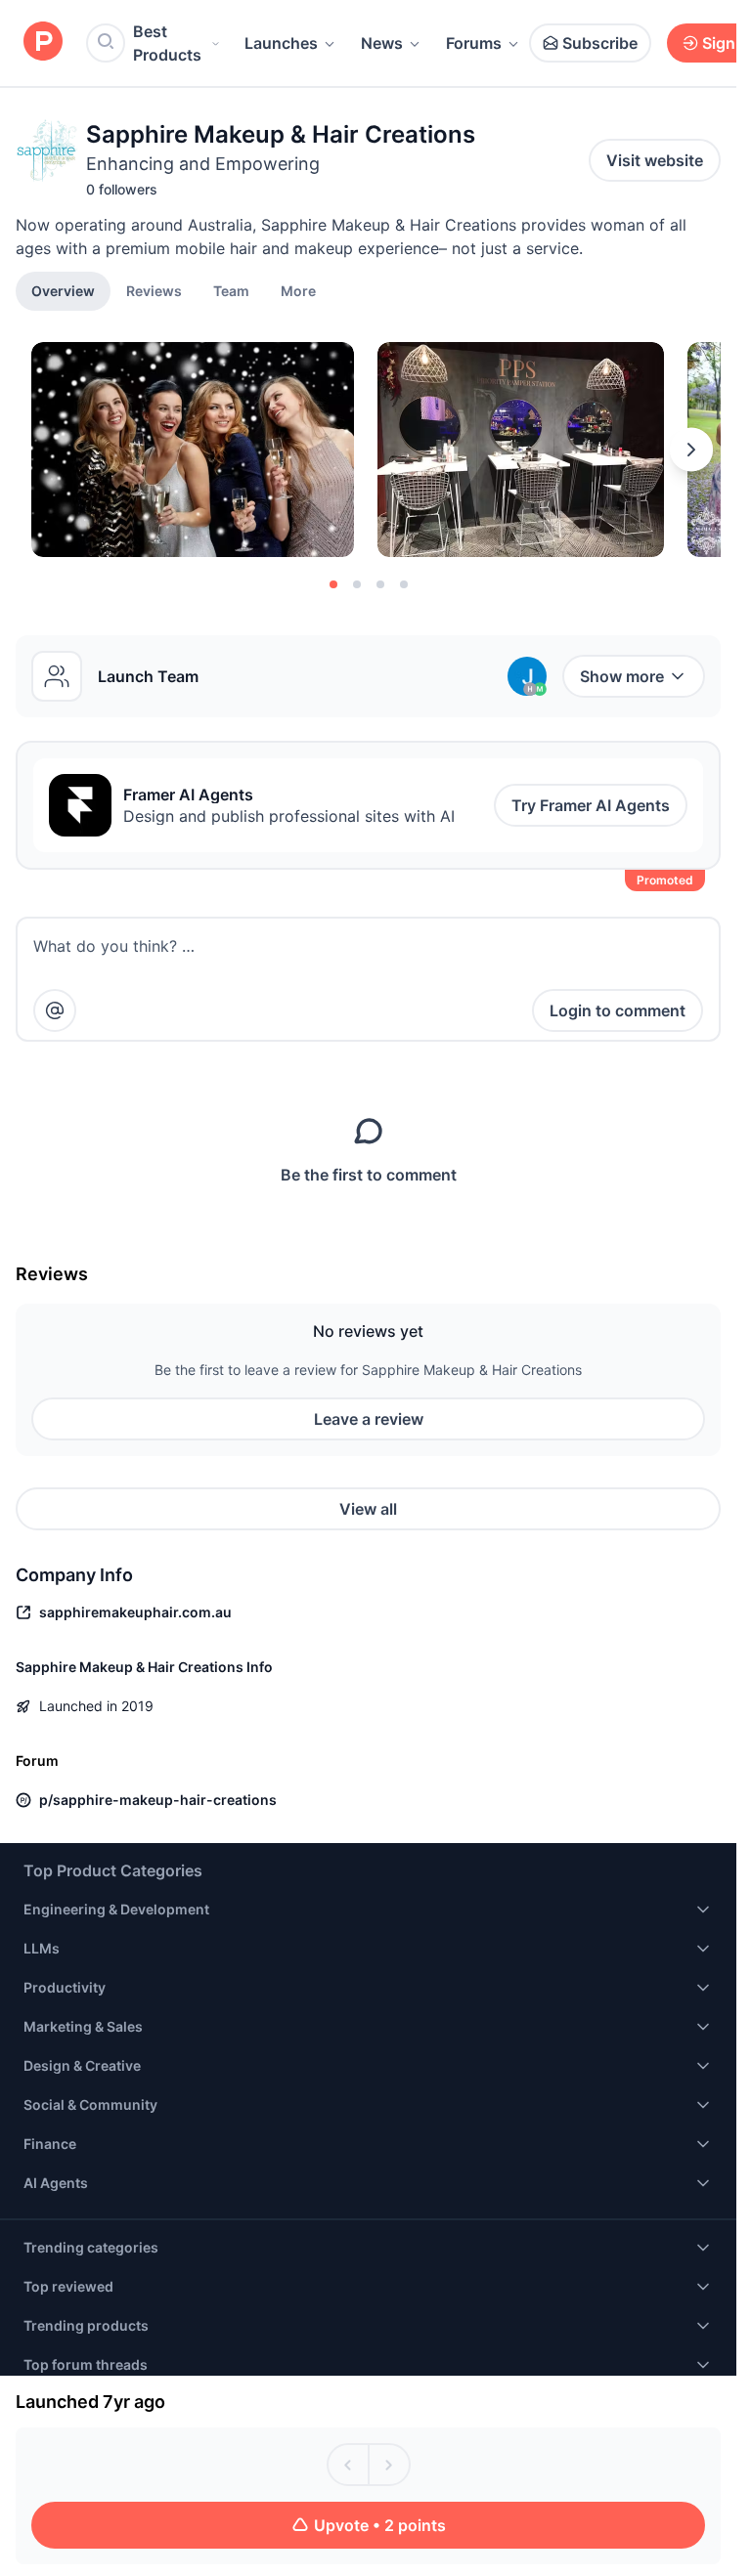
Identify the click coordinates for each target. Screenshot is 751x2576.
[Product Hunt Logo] (43, 43)
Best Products (167, 43)
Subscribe (600, 43)
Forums (474, 43)
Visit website (655, 160)
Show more (622, 676)
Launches (281, 43)
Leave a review (369, 1419)
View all (368, 1509)
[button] (298, 290)
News (382, 43)
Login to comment (618, 1010)
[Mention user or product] (55, 1010)
